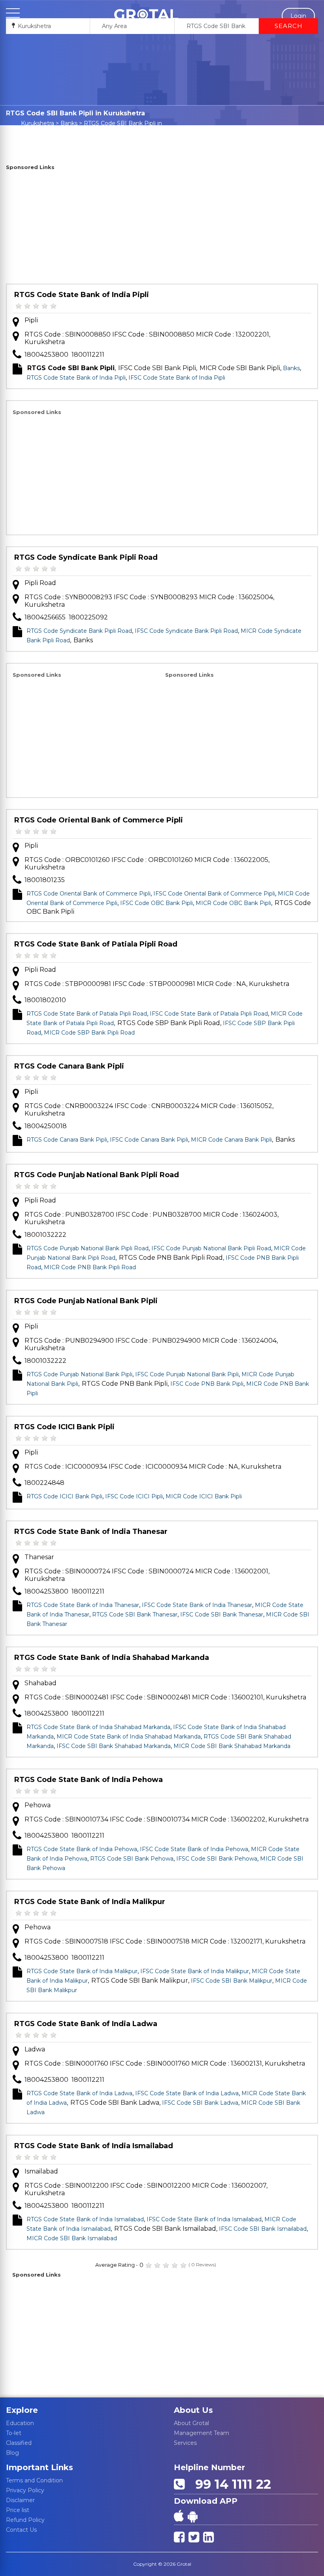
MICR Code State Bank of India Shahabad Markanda (129, 1737)
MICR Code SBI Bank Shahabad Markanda (232, 1746)
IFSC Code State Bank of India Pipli (177, 378)
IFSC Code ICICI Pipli (134, 1496)
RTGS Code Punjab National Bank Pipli (86, 1301)
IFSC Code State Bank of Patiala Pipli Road (209, 1014)
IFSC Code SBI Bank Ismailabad (263, 2229)
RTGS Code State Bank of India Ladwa (86, 2024)
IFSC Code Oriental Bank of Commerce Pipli (214, 894)
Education (20, 2423)
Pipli (31, 320)
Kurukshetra (38, 123)
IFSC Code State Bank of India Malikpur (195, 1971)
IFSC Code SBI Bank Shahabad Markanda (114, 1746)
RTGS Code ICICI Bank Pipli (64, 1427)
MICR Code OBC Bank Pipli (233, 903)
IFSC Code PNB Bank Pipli (207, 1384)
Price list (18, 2510)
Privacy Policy (25, 2490)
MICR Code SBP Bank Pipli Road (89, 1033)
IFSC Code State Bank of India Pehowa (194, 1849)
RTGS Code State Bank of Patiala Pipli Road (96, 944)
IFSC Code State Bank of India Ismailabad (204, 2219)
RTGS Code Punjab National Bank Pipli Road (97, 1175)
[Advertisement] (162, 228)
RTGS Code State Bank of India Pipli (82, 295)
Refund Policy (25, 2520)
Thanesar (39, 1557)
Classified (19, 2443)
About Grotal (191, 2423)
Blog (12, 2453)
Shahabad (40, 1683)
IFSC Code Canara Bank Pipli (149, 1140)
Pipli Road (40, 583)
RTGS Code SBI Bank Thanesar (135, 1614)
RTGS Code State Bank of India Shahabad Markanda (112, 1658)
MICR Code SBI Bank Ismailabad (72, 2238)
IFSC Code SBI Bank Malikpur (232, 1981)
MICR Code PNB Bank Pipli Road (90, 1267)
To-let (14, 2433)
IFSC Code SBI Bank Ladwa (200, 2103)
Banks (69, 123)
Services (185, 2443)
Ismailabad (41, 2171)
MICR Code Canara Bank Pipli (231, 1140)
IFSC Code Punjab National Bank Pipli (187, 1374)
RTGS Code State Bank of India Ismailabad (94, 2146)
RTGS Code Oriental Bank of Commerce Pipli (99, 820)
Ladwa (35, 2049)
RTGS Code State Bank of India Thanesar (91, 1532)
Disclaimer (20, 2500)
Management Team (202, 2433)
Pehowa (38, 1805)
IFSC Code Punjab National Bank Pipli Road (211, 1248)
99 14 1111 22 (230, 2484)
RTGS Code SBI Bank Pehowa (132, 1859)
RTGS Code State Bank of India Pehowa (89, 1780)
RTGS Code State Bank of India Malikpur (90, 1902)
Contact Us (21, 2530)
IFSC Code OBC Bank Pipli (156, 903)
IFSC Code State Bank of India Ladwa (187, 2093)
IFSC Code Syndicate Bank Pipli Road (186, 631)
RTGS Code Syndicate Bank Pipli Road (86, 557)
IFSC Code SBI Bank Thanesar (222, 1614)
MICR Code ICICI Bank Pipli (204, 1496)
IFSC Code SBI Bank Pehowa (217, 1859)
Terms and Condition (34, 2480)
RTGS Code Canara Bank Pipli (69, 1066)
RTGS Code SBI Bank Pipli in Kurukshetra (123, 127)
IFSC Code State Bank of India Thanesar (197, 1605)
